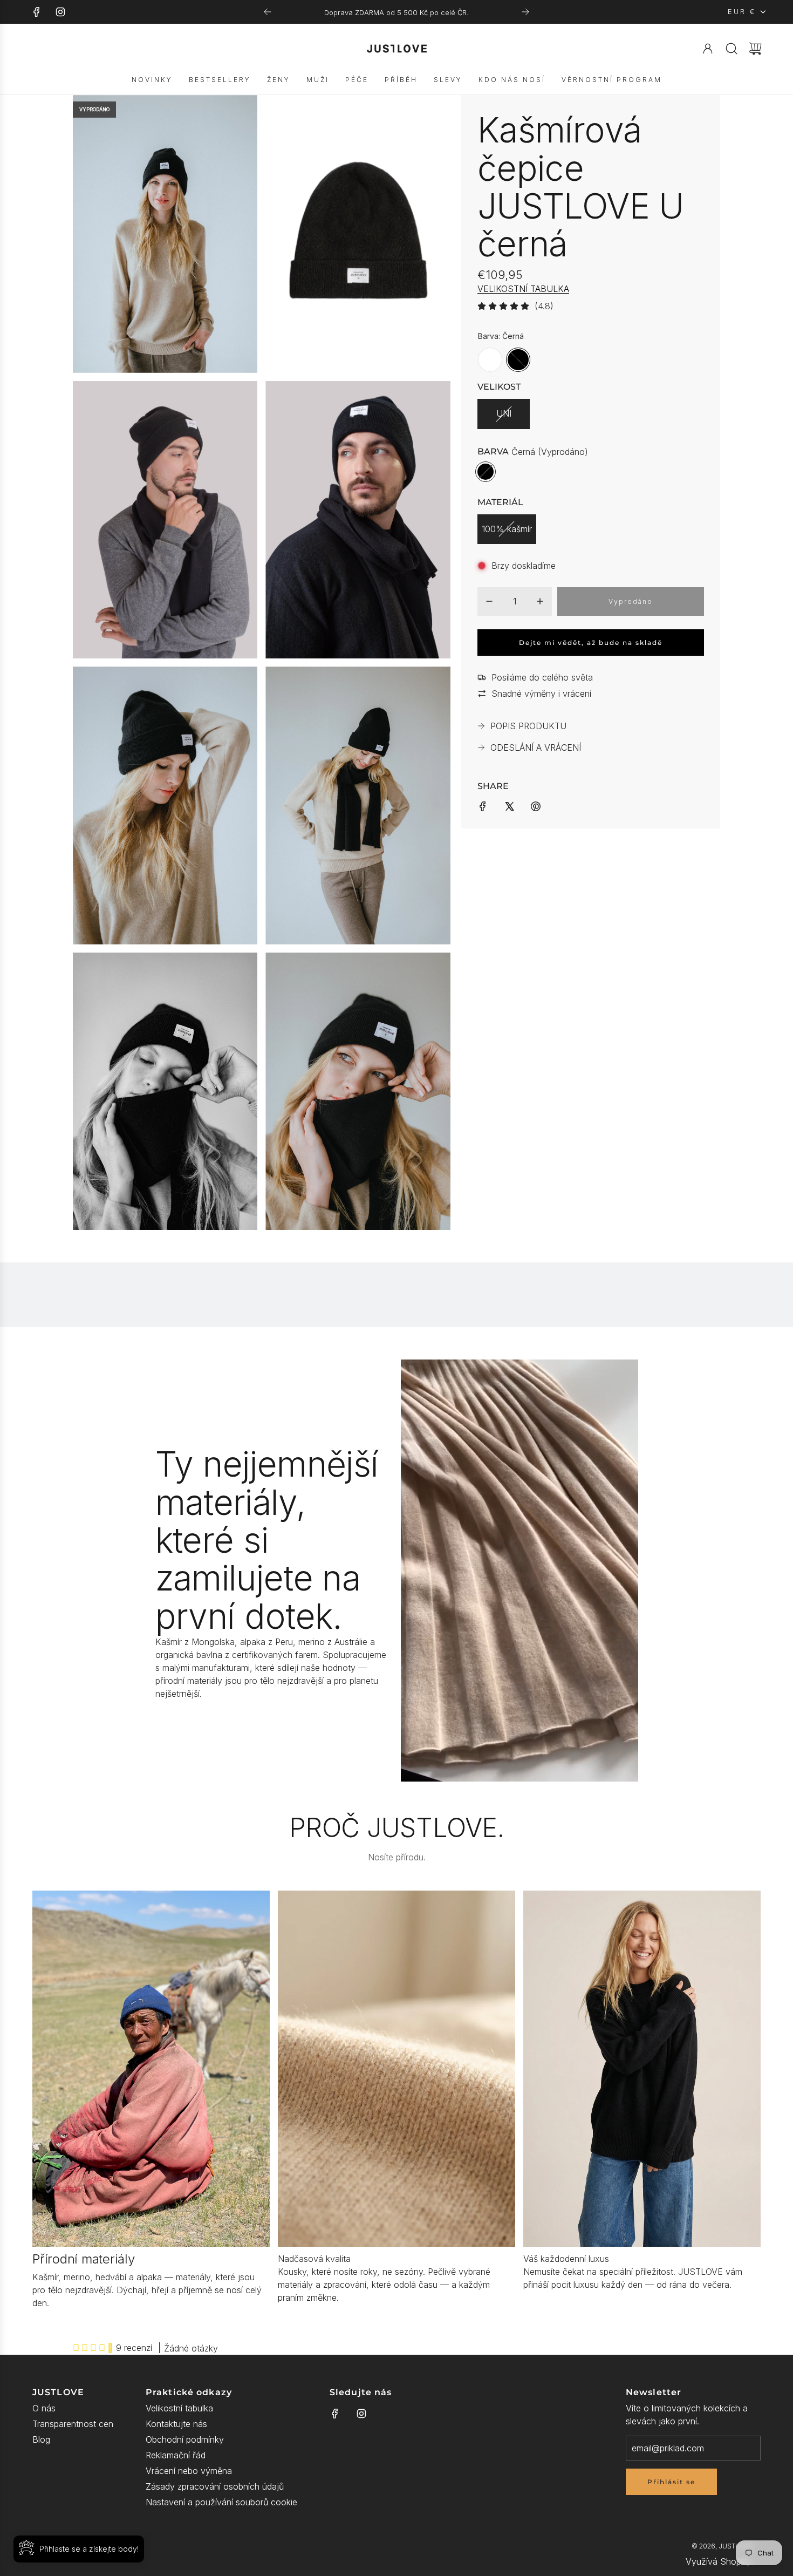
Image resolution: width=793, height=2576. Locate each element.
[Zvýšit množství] (540, 601)
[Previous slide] (268, 12)
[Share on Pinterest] (536, 806)
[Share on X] (509, 806)
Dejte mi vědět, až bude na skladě (591, 643)
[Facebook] (37, 12)
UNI (504, 413)
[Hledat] (732, 49)
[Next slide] (525, 12)
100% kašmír (507, 529)
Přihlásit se (671, 2482)
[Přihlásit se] (708, 49)
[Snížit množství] (489, 601)
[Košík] (755, 49)
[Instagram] (60, 12)
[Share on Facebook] (483, 806)
